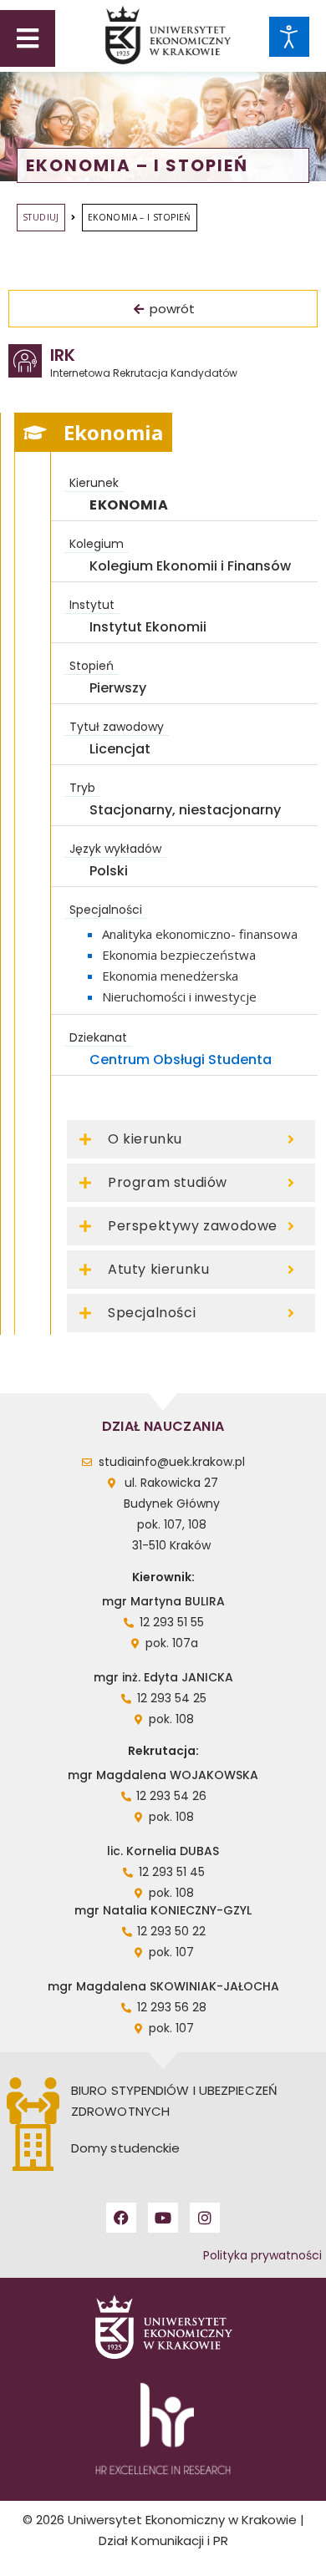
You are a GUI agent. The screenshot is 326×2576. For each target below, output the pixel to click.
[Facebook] (121, 2218)
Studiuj (41, 217)
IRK (63, 355)
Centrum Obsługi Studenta (181, 1060)
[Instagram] (205, 2218)
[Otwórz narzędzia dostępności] (289, 37)
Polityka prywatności (262, 2255)
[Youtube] (163, 2218)
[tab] (93, 432)
